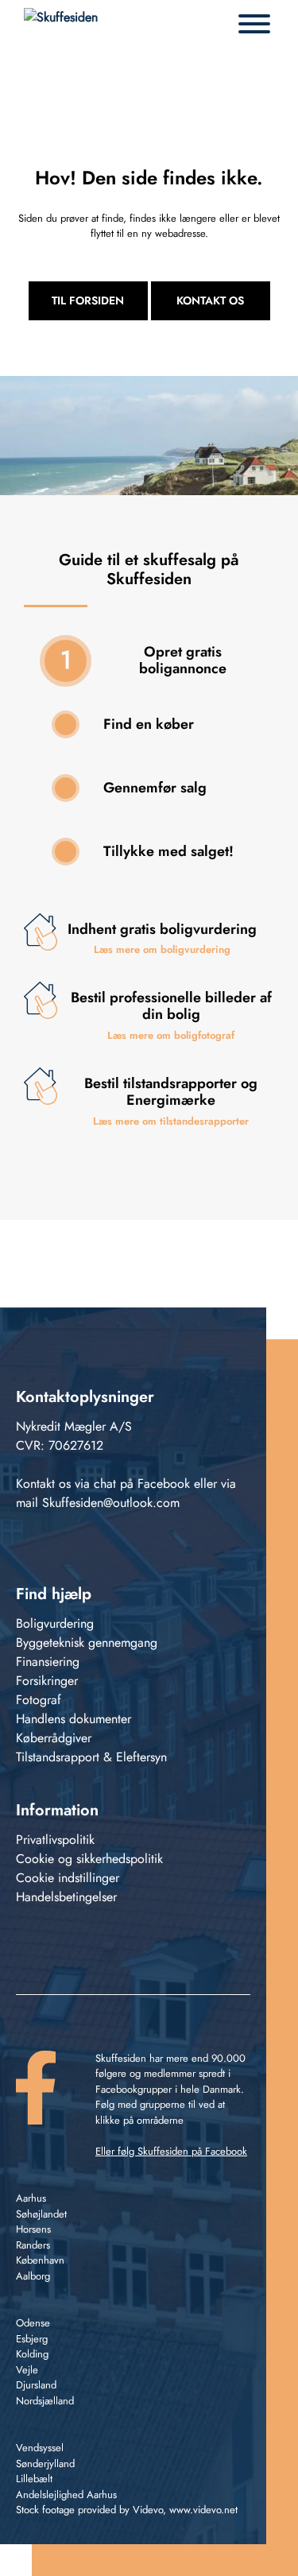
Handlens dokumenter (74, 1719)
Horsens (33, 2229)
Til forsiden (88, 300)
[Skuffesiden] (61, 24)
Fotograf (39, 1700)
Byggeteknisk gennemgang (87, 1642)
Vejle (27, 2370)
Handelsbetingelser (66, 1897)
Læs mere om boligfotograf (171, 1035)
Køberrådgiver (54, 1738)
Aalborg (33, 2276)
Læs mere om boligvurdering (162, 949)
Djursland (36, 2385)
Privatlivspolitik (55, 1840)
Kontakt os (210, 300)
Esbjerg (32, 2339)
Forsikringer (47, 1681)
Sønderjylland (45, 2464)
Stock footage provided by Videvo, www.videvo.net (127, 2510)
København (40, 2260)
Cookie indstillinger (68, 1878)
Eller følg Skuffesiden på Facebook (171, 2151)
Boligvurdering (55, 1623)
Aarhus (31, 2198)
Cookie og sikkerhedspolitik (89, 1859)
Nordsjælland (45, 2401)
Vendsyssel (40, 2448)
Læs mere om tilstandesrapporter (171, 1121)
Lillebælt (34, 2479)
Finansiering (48, 1662)
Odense (33, 2323)
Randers (33, 2245)
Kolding (32, 2354)
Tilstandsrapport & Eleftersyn (91, 1757)
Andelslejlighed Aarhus (66, 2495)
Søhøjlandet (41, 2214)
